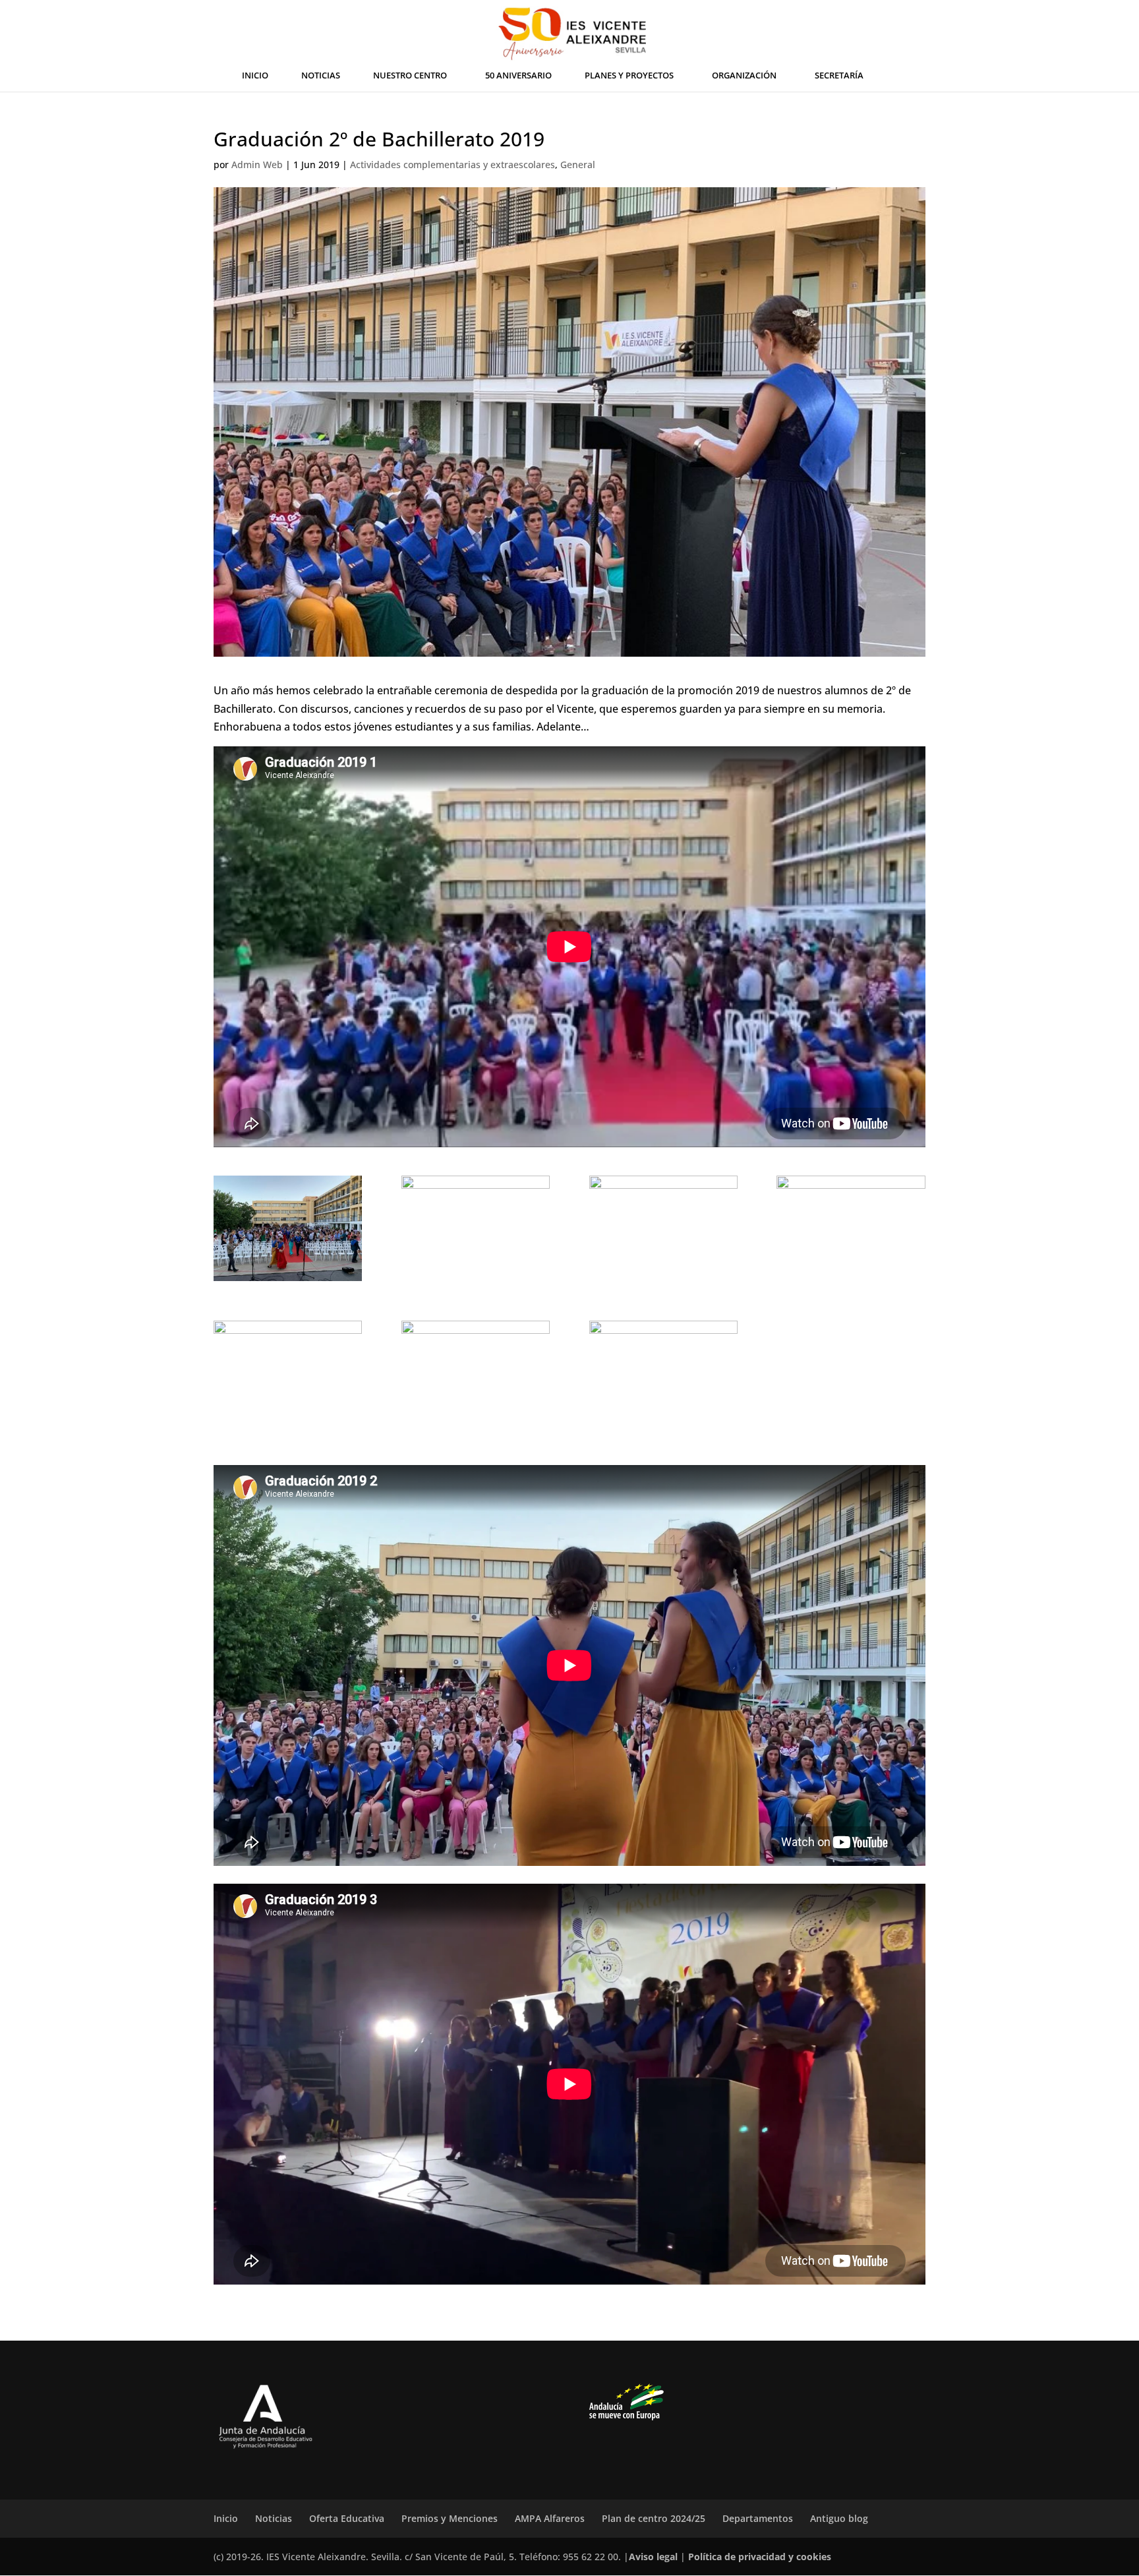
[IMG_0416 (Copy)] (663, 1228)
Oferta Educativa (347, 2518)
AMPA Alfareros (550, 2518)
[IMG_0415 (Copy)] (476, 1228)
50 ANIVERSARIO (518, 76)
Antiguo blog (839, 2518)
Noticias (274, 2518)
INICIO (255, 76)
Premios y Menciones (450, 2518)
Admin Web (257, 165)
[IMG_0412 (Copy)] (288, 1228)
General (578, 165)
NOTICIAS (321, 76)
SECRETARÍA (839, 76)
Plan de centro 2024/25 (654, 2518)
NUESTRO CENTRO (410, 76)
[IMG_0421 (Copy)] (663, 1373)
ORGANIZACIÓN (744, 76)
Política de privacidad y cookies (760, 2557)
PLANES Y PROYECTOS (629, 76)
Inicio (226, 2518)
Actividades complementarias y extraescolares (453, 165)
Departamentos (758, 2518)
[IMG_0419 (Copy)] (288, 1373)
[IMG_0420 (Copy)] (476, 1373)
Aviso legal (653, 2557)
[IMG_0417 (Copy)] (851, 1228)
